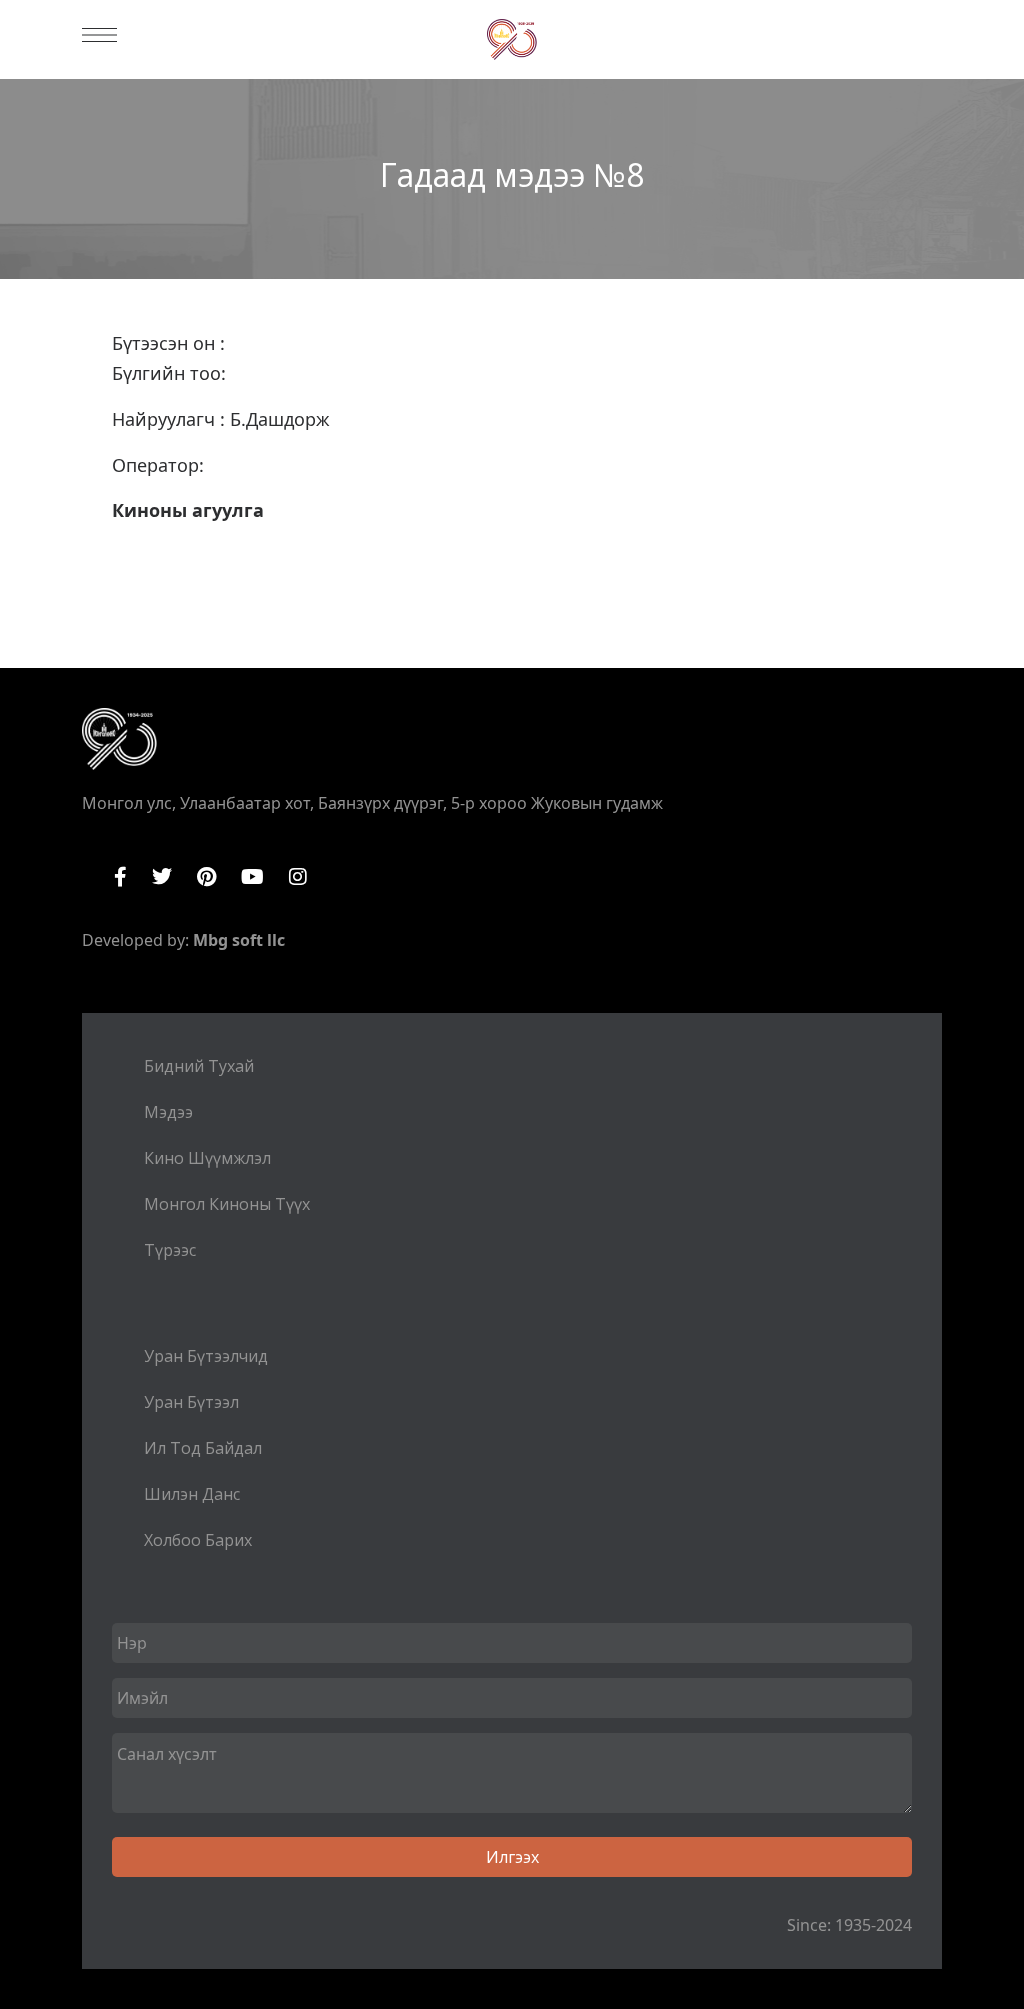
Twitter (162, 877)
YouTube (252, 877)
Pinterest (206, 877)
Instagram (298, 877)
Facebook (120, 877)
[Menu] (99, 35)
